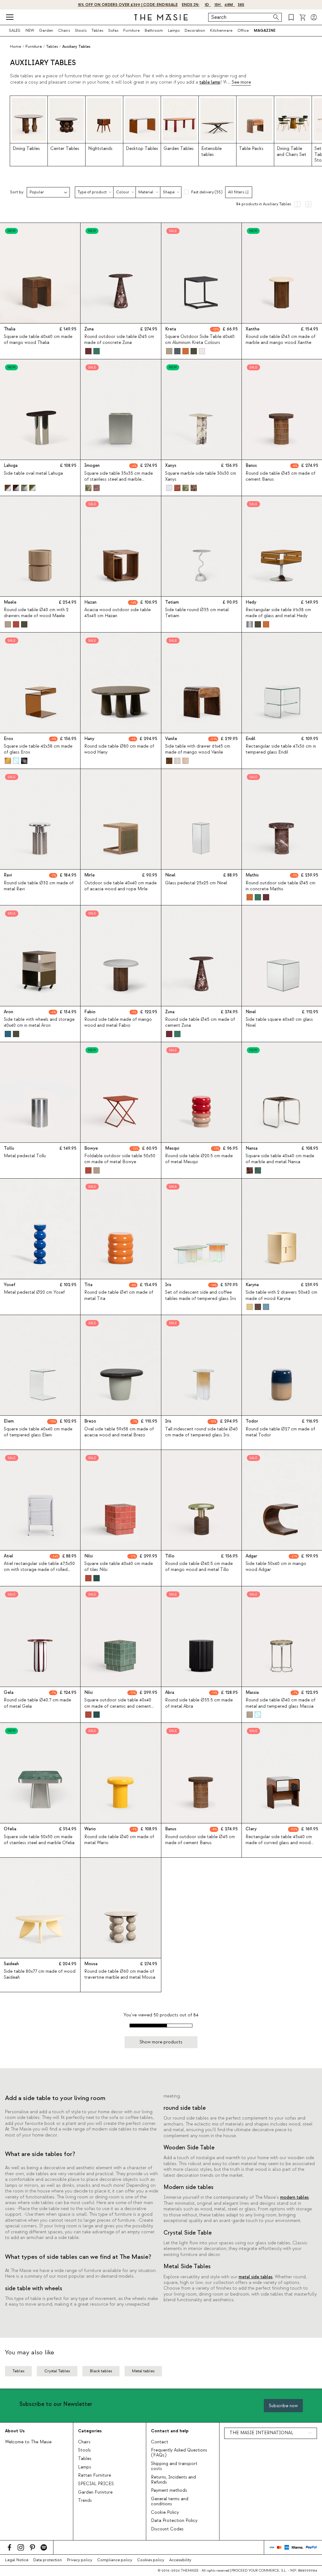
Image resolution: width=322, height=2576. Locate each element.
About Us (15, 2431)
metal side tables (256, 2277)
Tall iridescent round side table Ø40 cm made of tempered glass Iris (201, 1432)
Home (16, 47)
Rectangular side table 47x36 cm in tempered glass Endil (281, 749)
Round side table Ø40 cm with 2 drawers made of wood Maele (36, 613)
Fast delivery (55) (207, 192)
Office (243, 30)
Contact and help (170, 2431)
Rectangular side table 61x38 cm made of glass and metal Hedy (278, 613)
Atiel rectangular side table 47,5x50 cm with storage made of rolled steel (39, 1570)
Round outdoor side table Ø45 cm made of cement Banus (200, 1840)
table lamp (210, 82)
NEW (30, 30)
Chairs (64, 30)
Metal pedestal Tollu (25, 1156)
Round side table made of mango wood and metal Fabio (118, 1023)
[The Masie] (161, 17)
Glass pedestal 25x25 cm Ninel (196, 883)
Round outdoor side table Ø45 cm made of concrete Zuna (119, 340)
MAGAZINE (265, 30)
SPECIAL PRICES (96, 2484)
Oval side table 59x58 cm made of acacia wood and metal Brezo (119, 1432)
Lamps (174, 30)
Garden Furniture (95, 2492)
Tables (97, 30)
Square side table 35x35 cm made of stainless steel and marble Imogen (119, 479)
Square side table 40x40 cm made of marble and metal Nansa (280, 1159)
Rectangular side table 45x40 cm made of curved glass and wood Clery (279, 1843)
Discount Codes (167, 2529)
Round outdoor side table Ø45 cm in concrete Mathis (280, 886)
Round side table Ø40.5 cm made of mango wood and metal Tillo (199, 1567)
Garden (46, 30)
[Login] (314, 17)
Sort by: (17, 192)
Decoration (195, 30)
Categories (90, 2431)
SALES (15, 30)
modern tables (294, 2197)
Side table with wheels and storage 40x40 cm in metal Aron (39, 1023)
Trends (85, 2501)
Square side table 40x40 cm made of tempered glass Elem (38, 1432)
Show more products (161, 2042)
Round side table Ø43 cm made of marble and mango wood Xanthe (280, 340)
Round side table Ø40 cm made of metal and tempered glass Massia (280, 1703)
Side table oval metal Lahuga (33, 473)
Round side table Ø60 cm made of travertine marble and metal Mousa (120, 1974)
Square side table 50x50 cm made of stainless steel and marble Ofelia (39, 1840)
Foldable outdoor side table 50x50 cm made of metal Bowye (120, 1159)
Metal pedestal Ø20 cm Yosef (34, 1292)
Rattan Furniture (94, 2475)
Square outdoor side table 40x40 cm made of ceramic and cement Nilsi (118, 1706)
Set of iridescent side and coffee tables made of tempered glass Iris (201, 1295)
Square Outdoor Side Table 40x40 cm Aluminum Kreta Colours (200, 340)
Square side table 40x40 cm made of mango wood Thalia (38, 340)
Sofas (113, 30)
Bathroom (154, 30)
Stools (81, 30)
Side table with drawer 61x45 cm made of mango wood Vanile (198, 749)
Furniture (131, 30)
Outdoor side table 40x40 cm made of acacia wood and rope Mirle (120, 886)
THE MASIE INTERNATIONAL (261, 2433)
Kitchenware (221, 30)
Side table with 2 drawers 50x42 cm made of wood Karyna (281, 1295)
